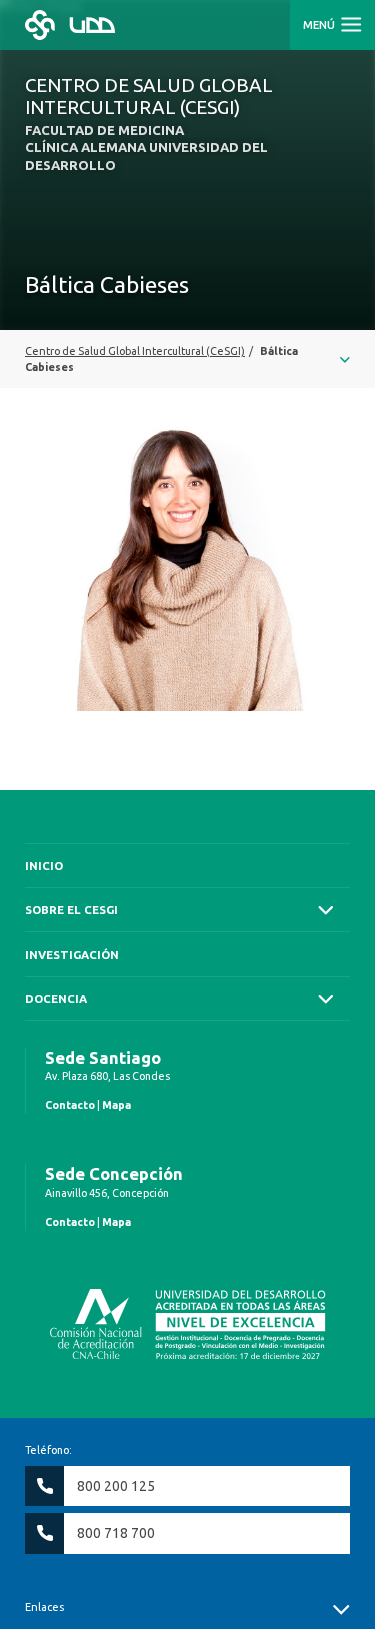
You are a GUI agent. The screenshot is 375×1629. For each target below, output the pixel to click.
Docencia (56, 998)
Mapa (116, 1105)
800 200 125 (116, 1486)
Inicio (44, 865)
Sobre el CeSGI (71, 909)
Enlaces (44, 1607)
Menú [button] (320, 25)
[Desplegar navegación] (187, 359)
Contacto (70, 1105)
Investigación (72, 954)
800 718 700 (116, 1533)
